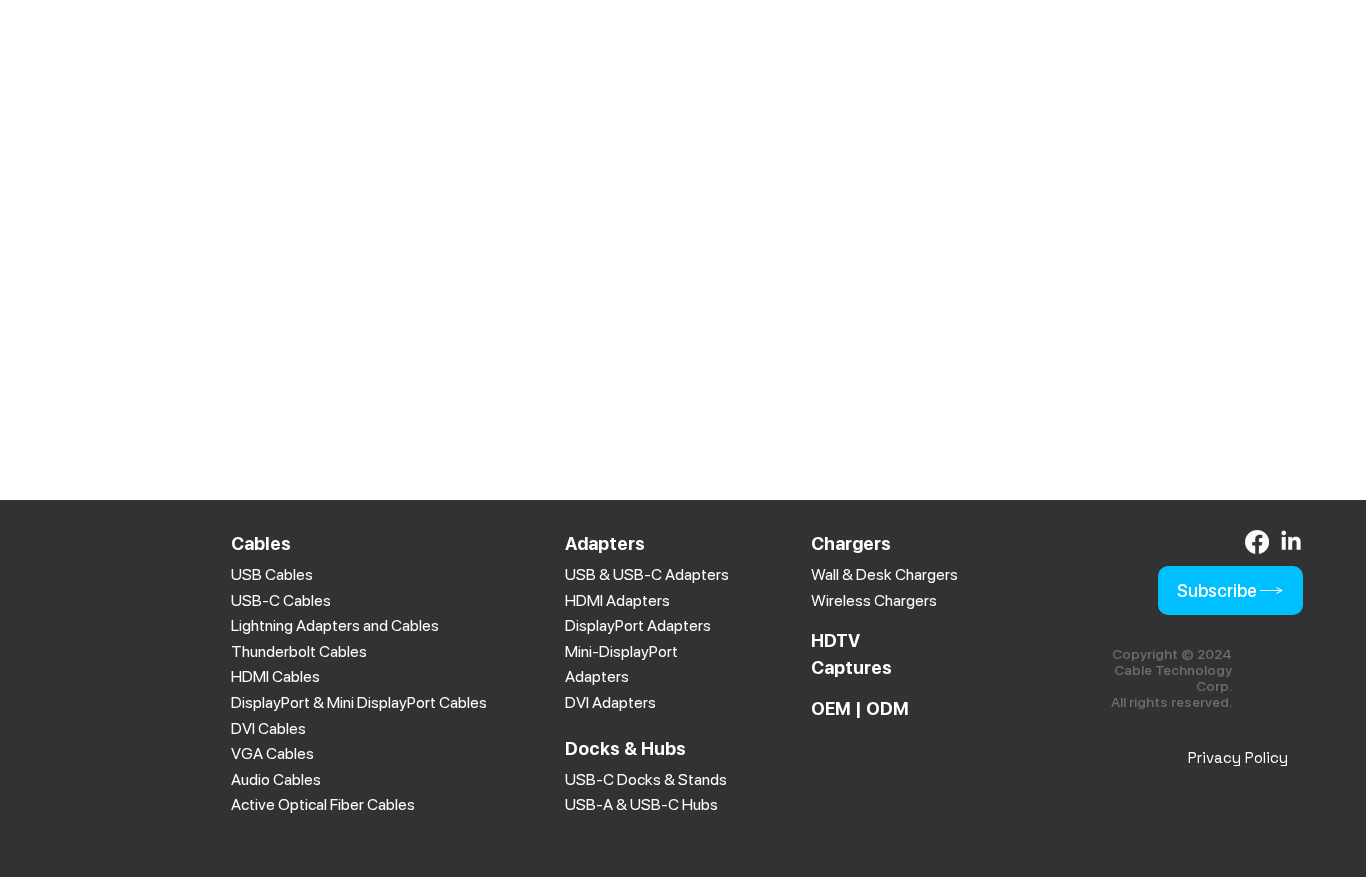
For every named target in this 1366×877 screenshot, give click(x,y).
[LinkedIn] (1291, 542)
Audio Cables (276, 779)
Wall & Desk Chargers (884, 574)
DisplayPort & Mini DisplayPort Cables (359, 702)
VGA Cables (272, 753)
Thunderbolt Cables (299, 651)
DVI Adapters (610, 702)
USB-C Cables (281, 600)
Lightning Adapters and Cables (335, 625)
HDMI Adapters (617, 600)
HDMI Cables (275, 676)
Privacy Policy (1238, 757)
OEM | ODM (860, 708)
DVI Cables (268, 728)
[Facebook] (1257, 542)
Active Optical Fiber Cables (323, 804)
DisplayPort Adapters (638, 625)
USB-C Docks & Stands (646, 779)
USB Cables (272, 574)
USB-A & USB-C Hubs (641, 804)
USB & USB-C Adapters (647, 574)
